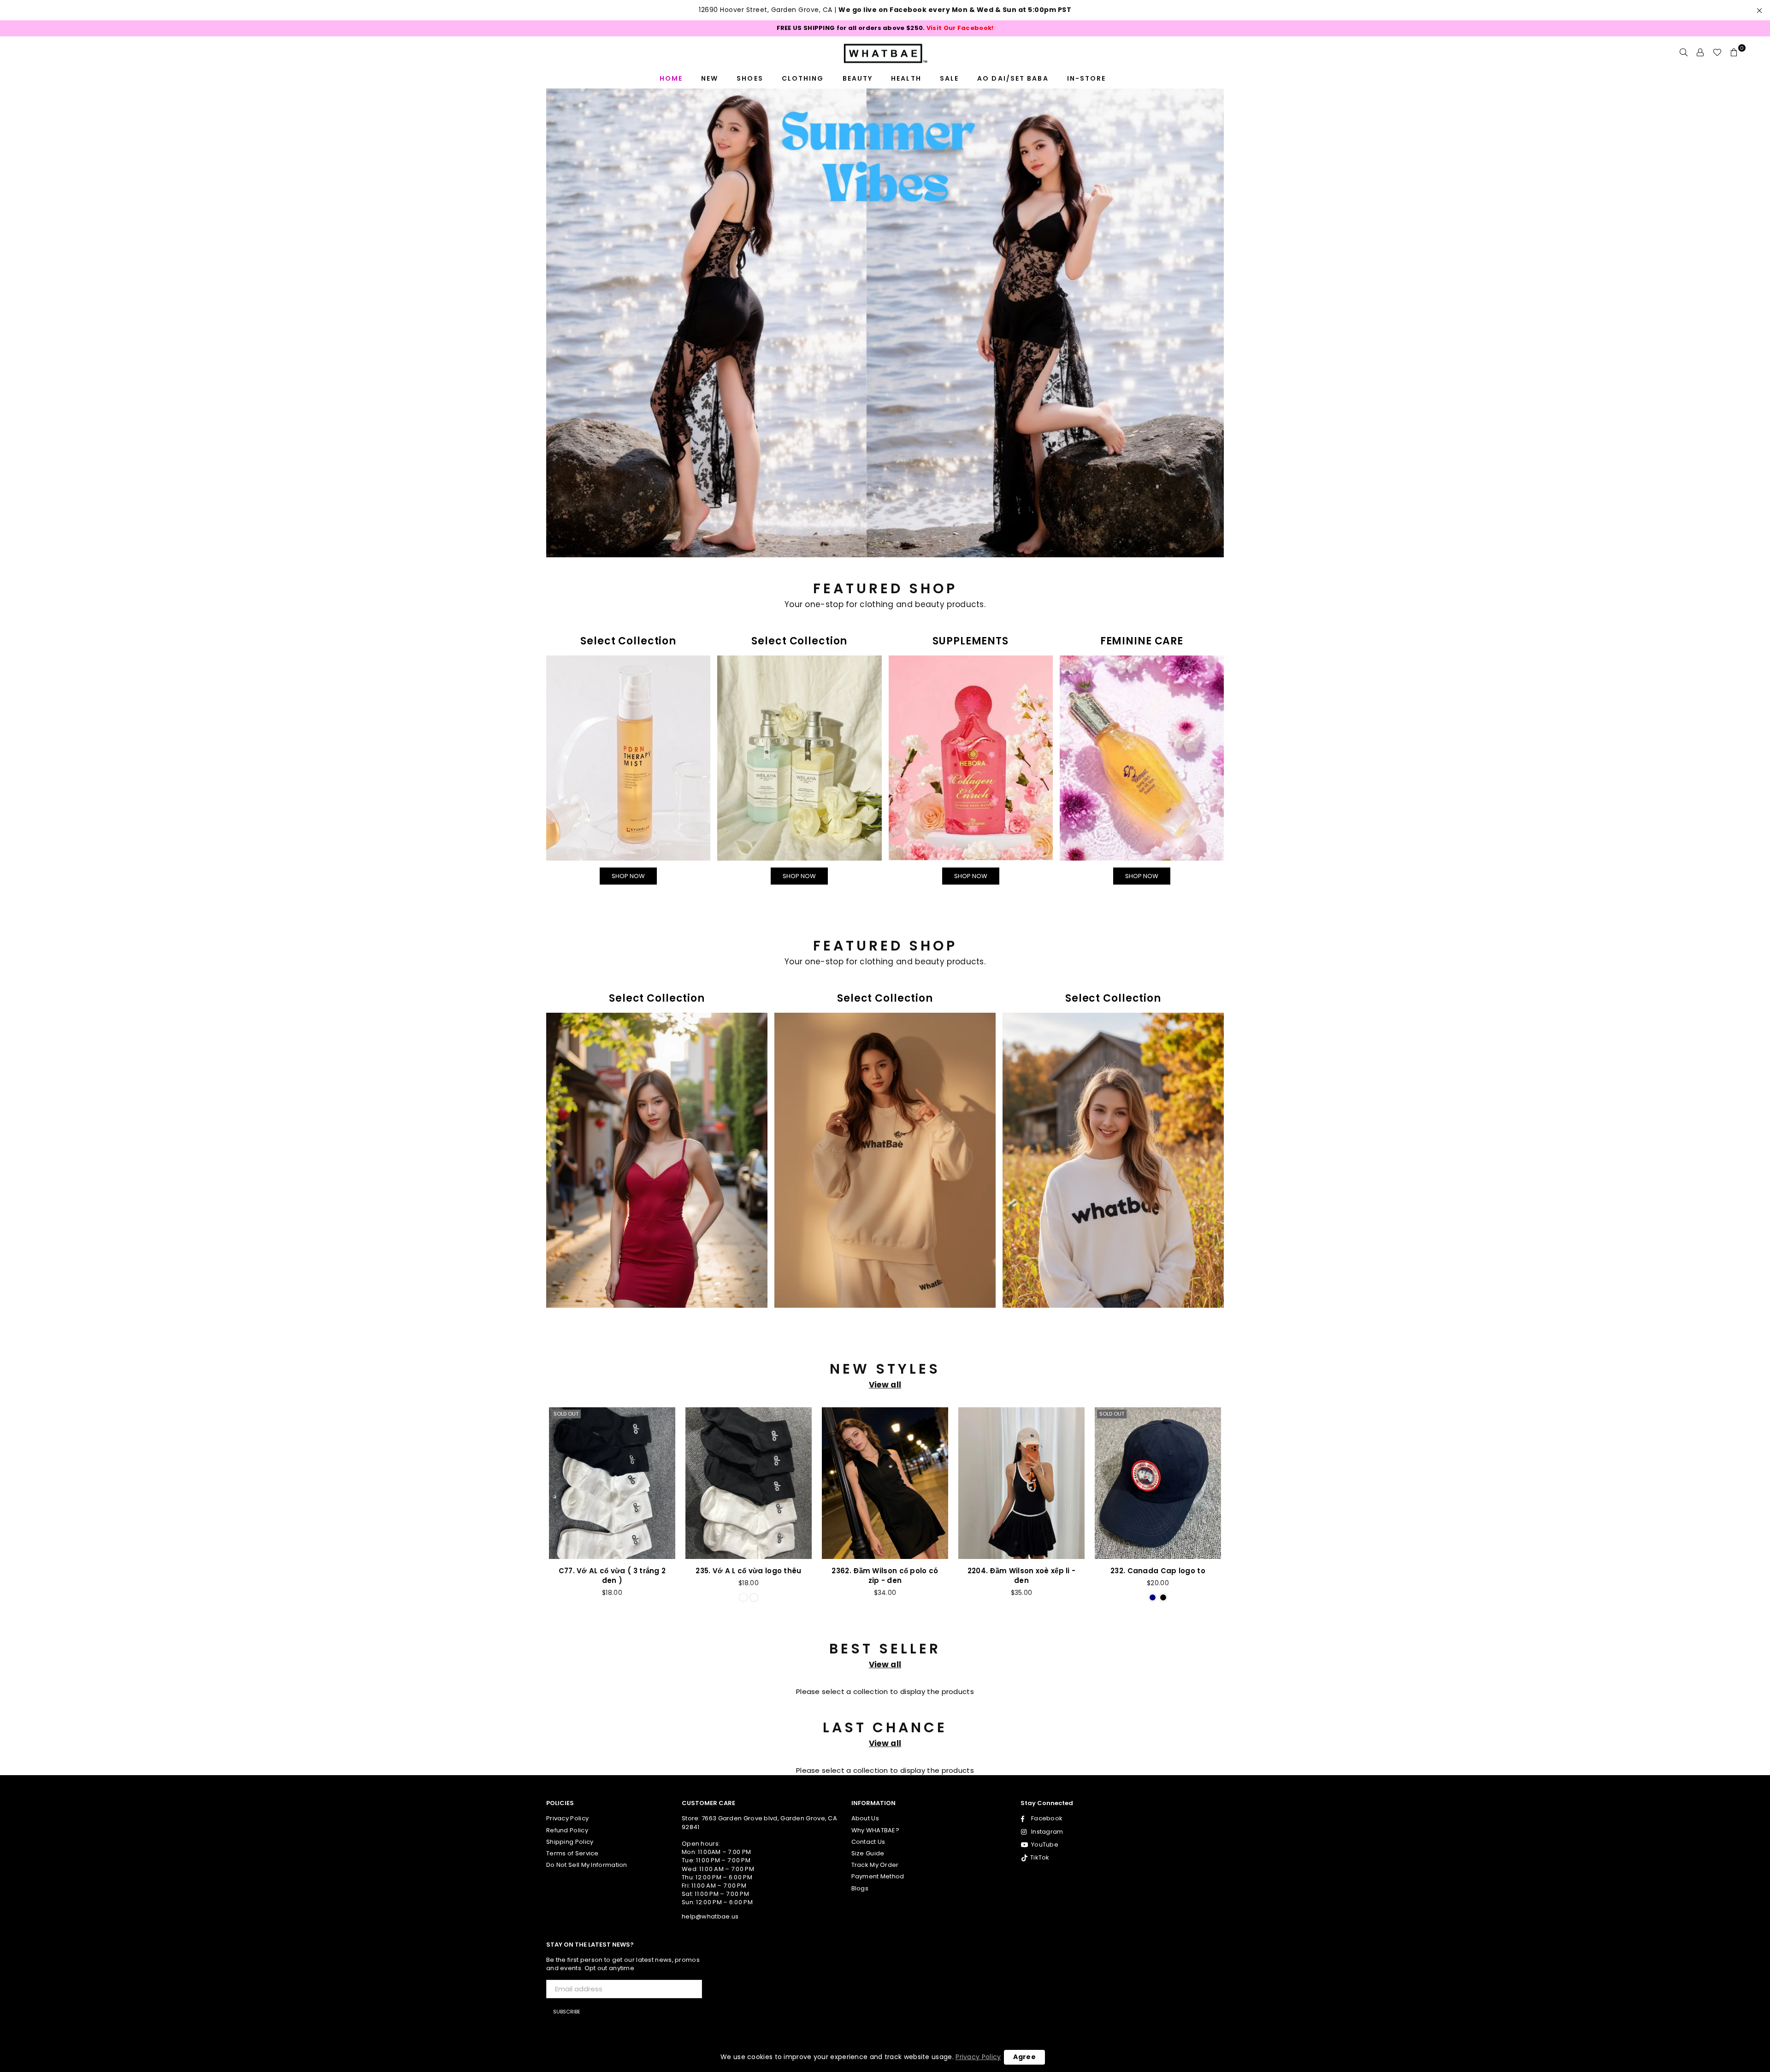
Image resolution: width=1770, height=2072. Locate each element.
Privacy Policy (978, 2057)
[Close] (1012, 841)
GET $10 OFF (885, 1206)
